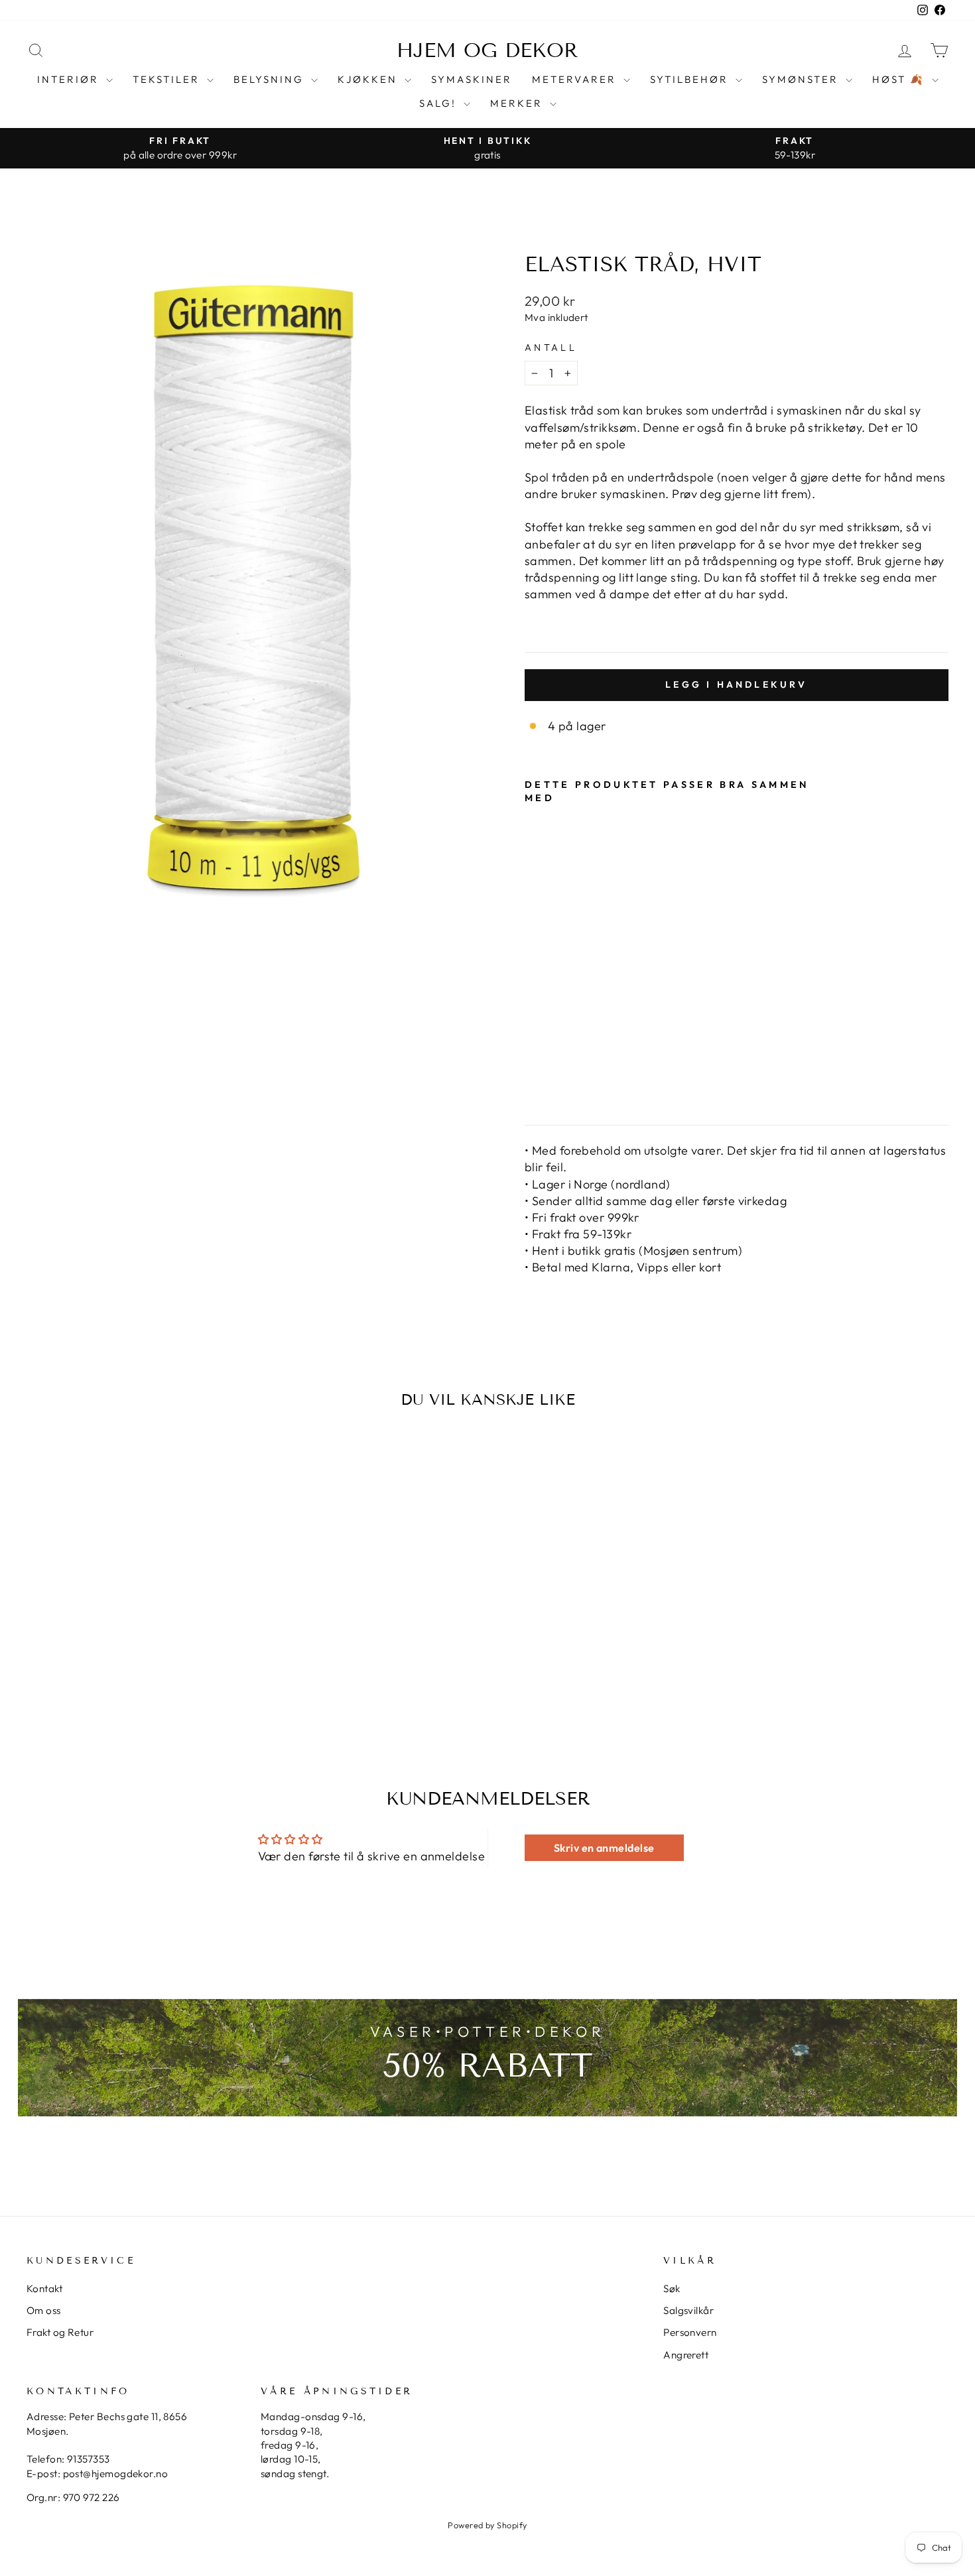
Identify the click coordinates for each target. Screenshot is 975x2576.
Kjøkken (369, 79)
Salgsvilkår (688, 2310)
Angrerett (686, 2355)
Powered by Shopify (487, 2525)
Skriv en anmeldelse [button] (604, 1848)
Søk (672, 2288)
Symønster (802, 79)
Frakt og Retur (60, 2332)
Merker (518, 103)
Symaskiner (472, 79)
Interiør (70, 79)
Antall (551, 348)
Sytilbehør (691, 79)
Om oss (44, 2310)
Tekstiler (168, 79)
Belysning (271, 79)
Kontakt (44, 2288)
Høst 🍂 (900, 79)
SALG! (440, 103)
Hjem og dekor (487, 50)
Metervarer (576, 79)
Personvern (690, 2332)
